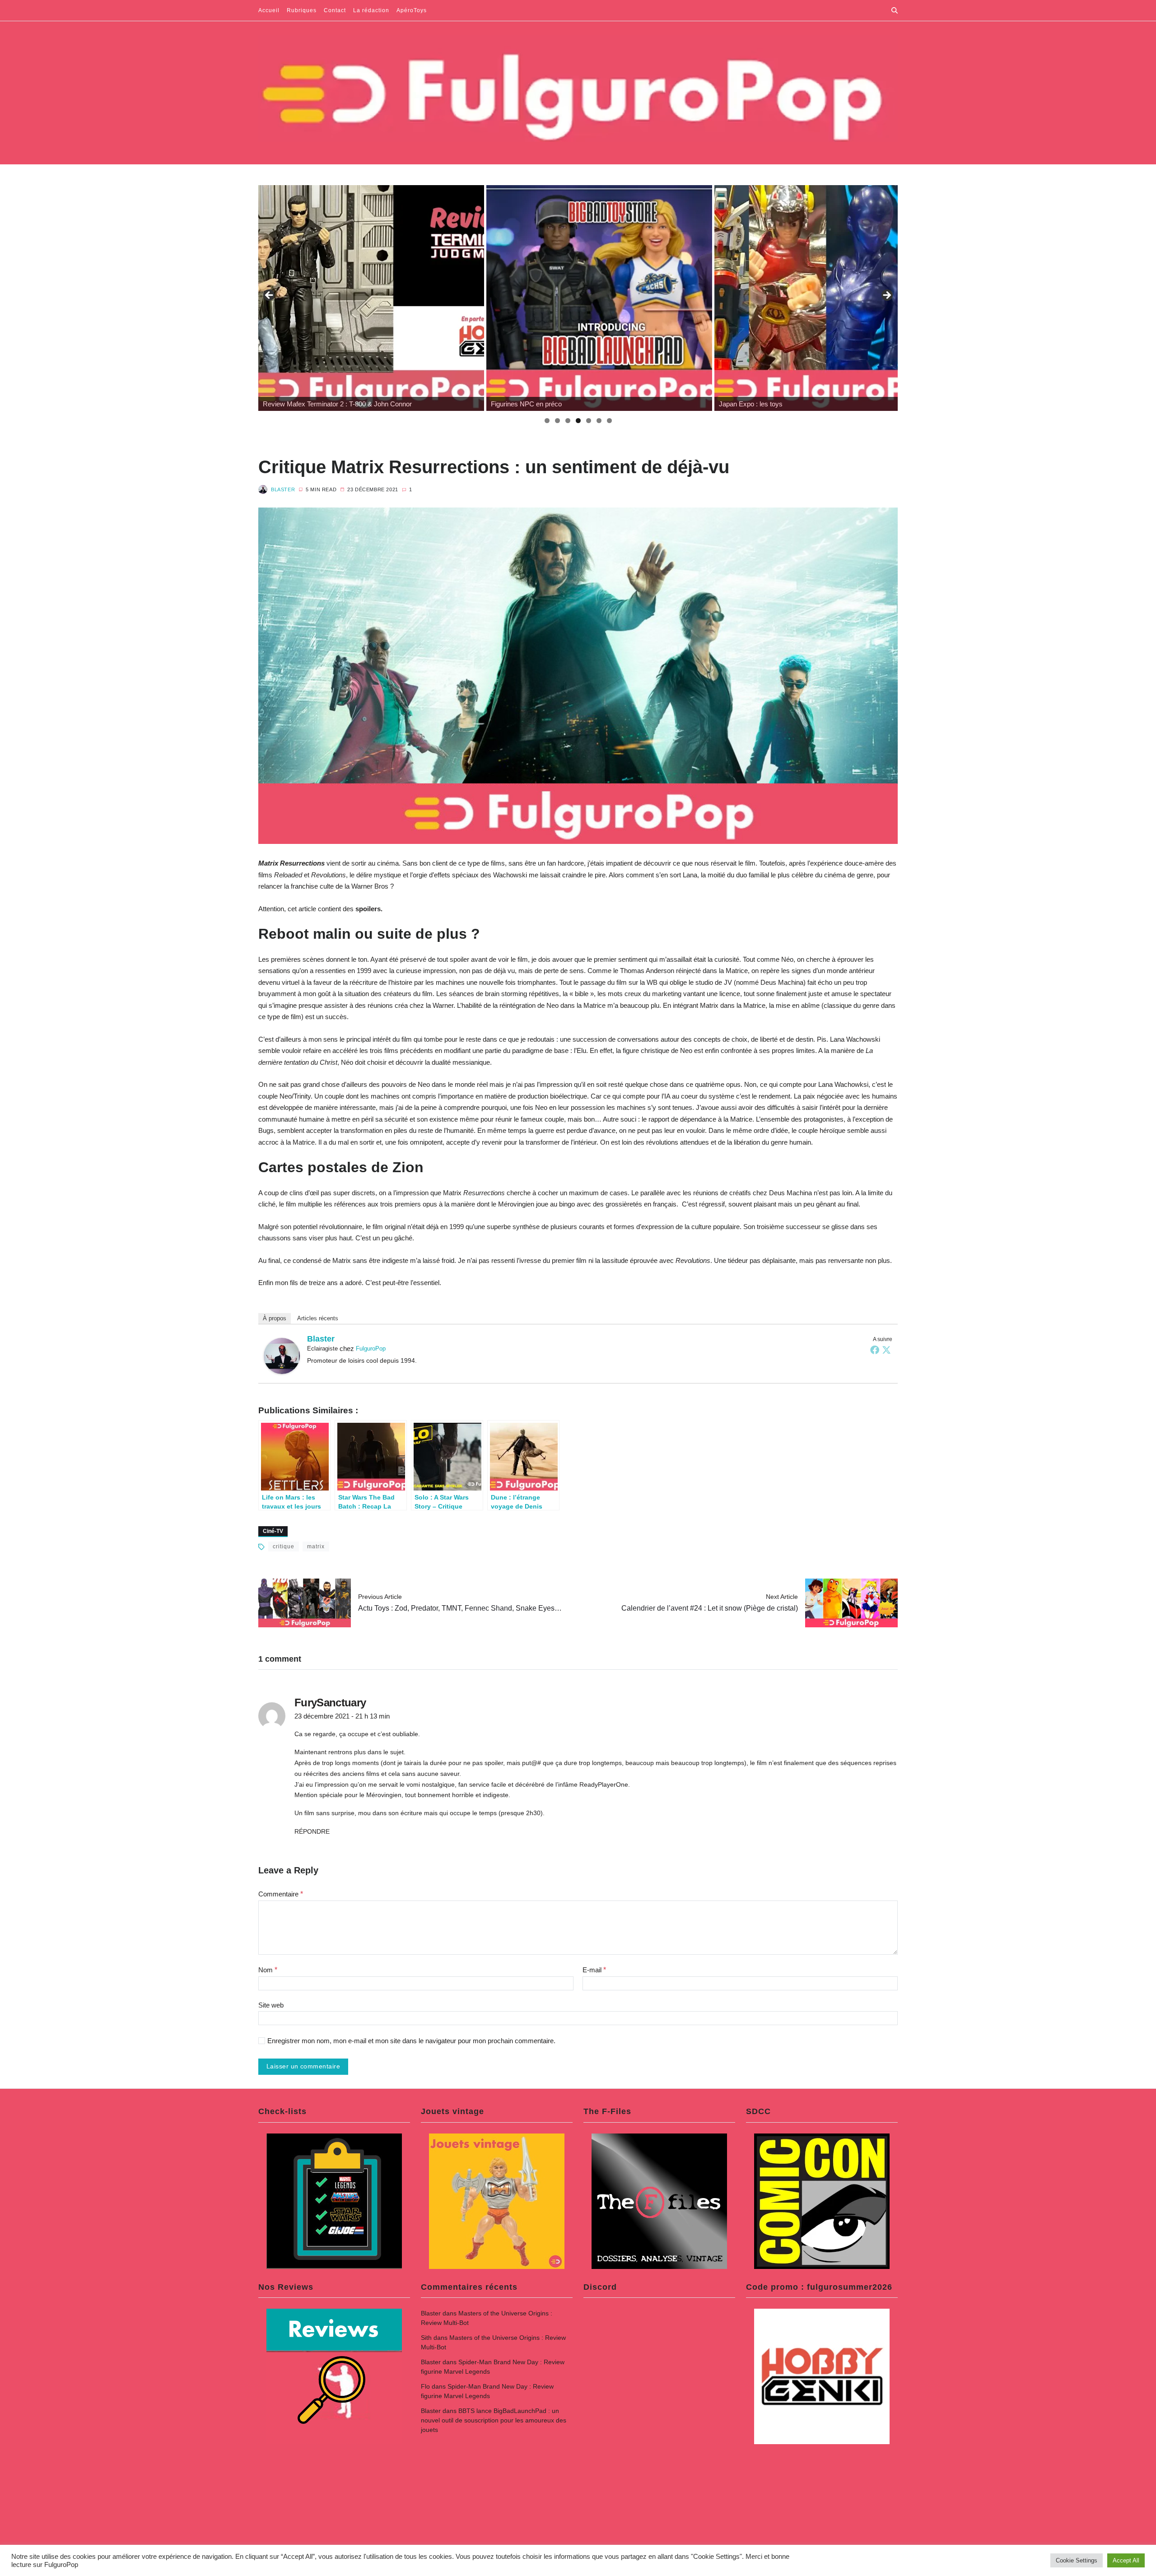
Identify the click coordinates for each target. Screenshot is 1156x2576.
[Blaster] (282, 1356)
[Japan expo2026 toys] (599, 298)
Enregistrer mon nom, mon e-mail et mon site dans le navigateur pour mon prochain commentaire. (411, 2041)
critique (284, 1547)
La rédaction (371, 10)
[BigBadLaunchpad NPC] (371, 298)
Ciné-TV (273, 1531)
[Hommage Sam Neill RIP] (827, 298)
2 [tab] (557, 421)
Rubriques (302, 10)
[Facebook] (875, 1350)
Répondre (312, 1831)
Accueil (269, 10)
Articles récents (318, 1318)
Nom (268, 1970)
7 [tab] (609, 421)
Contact (335, 10)
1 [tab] (547, 421)
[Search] (895, 10)
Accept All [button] (1126, 2560)
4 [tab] (578, 421)
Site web (271, 2005)
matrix (316, 1547)
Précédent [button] (270, 296)
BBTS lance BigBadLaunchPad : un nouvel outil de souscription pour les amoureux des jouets (494, 2420)
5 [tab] (589, 421)
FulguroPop (371, 1349)
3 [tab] (568, 421)
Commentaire (281, 1894)
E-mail (594, 1970)
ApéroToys (412, 10)
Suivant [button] (886, 296)
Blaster (283, 489)
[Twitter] (886, 1350)
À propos (275, 1318)
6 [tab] (599, 421)
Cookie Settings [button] (1077, 2560)
